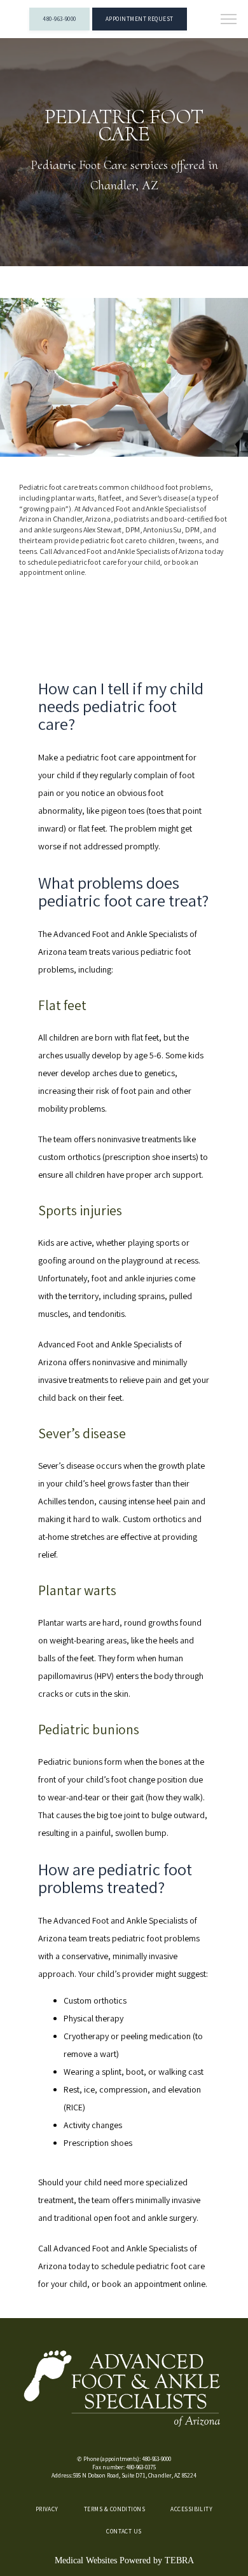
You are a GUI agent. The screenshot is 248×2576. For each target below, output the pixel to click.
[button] (229, 20)
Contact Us (124, 2531)
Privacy (47, 2509)
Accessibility (191, 2509)
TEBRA (179, 2560)
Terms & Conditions (114, 2509)
